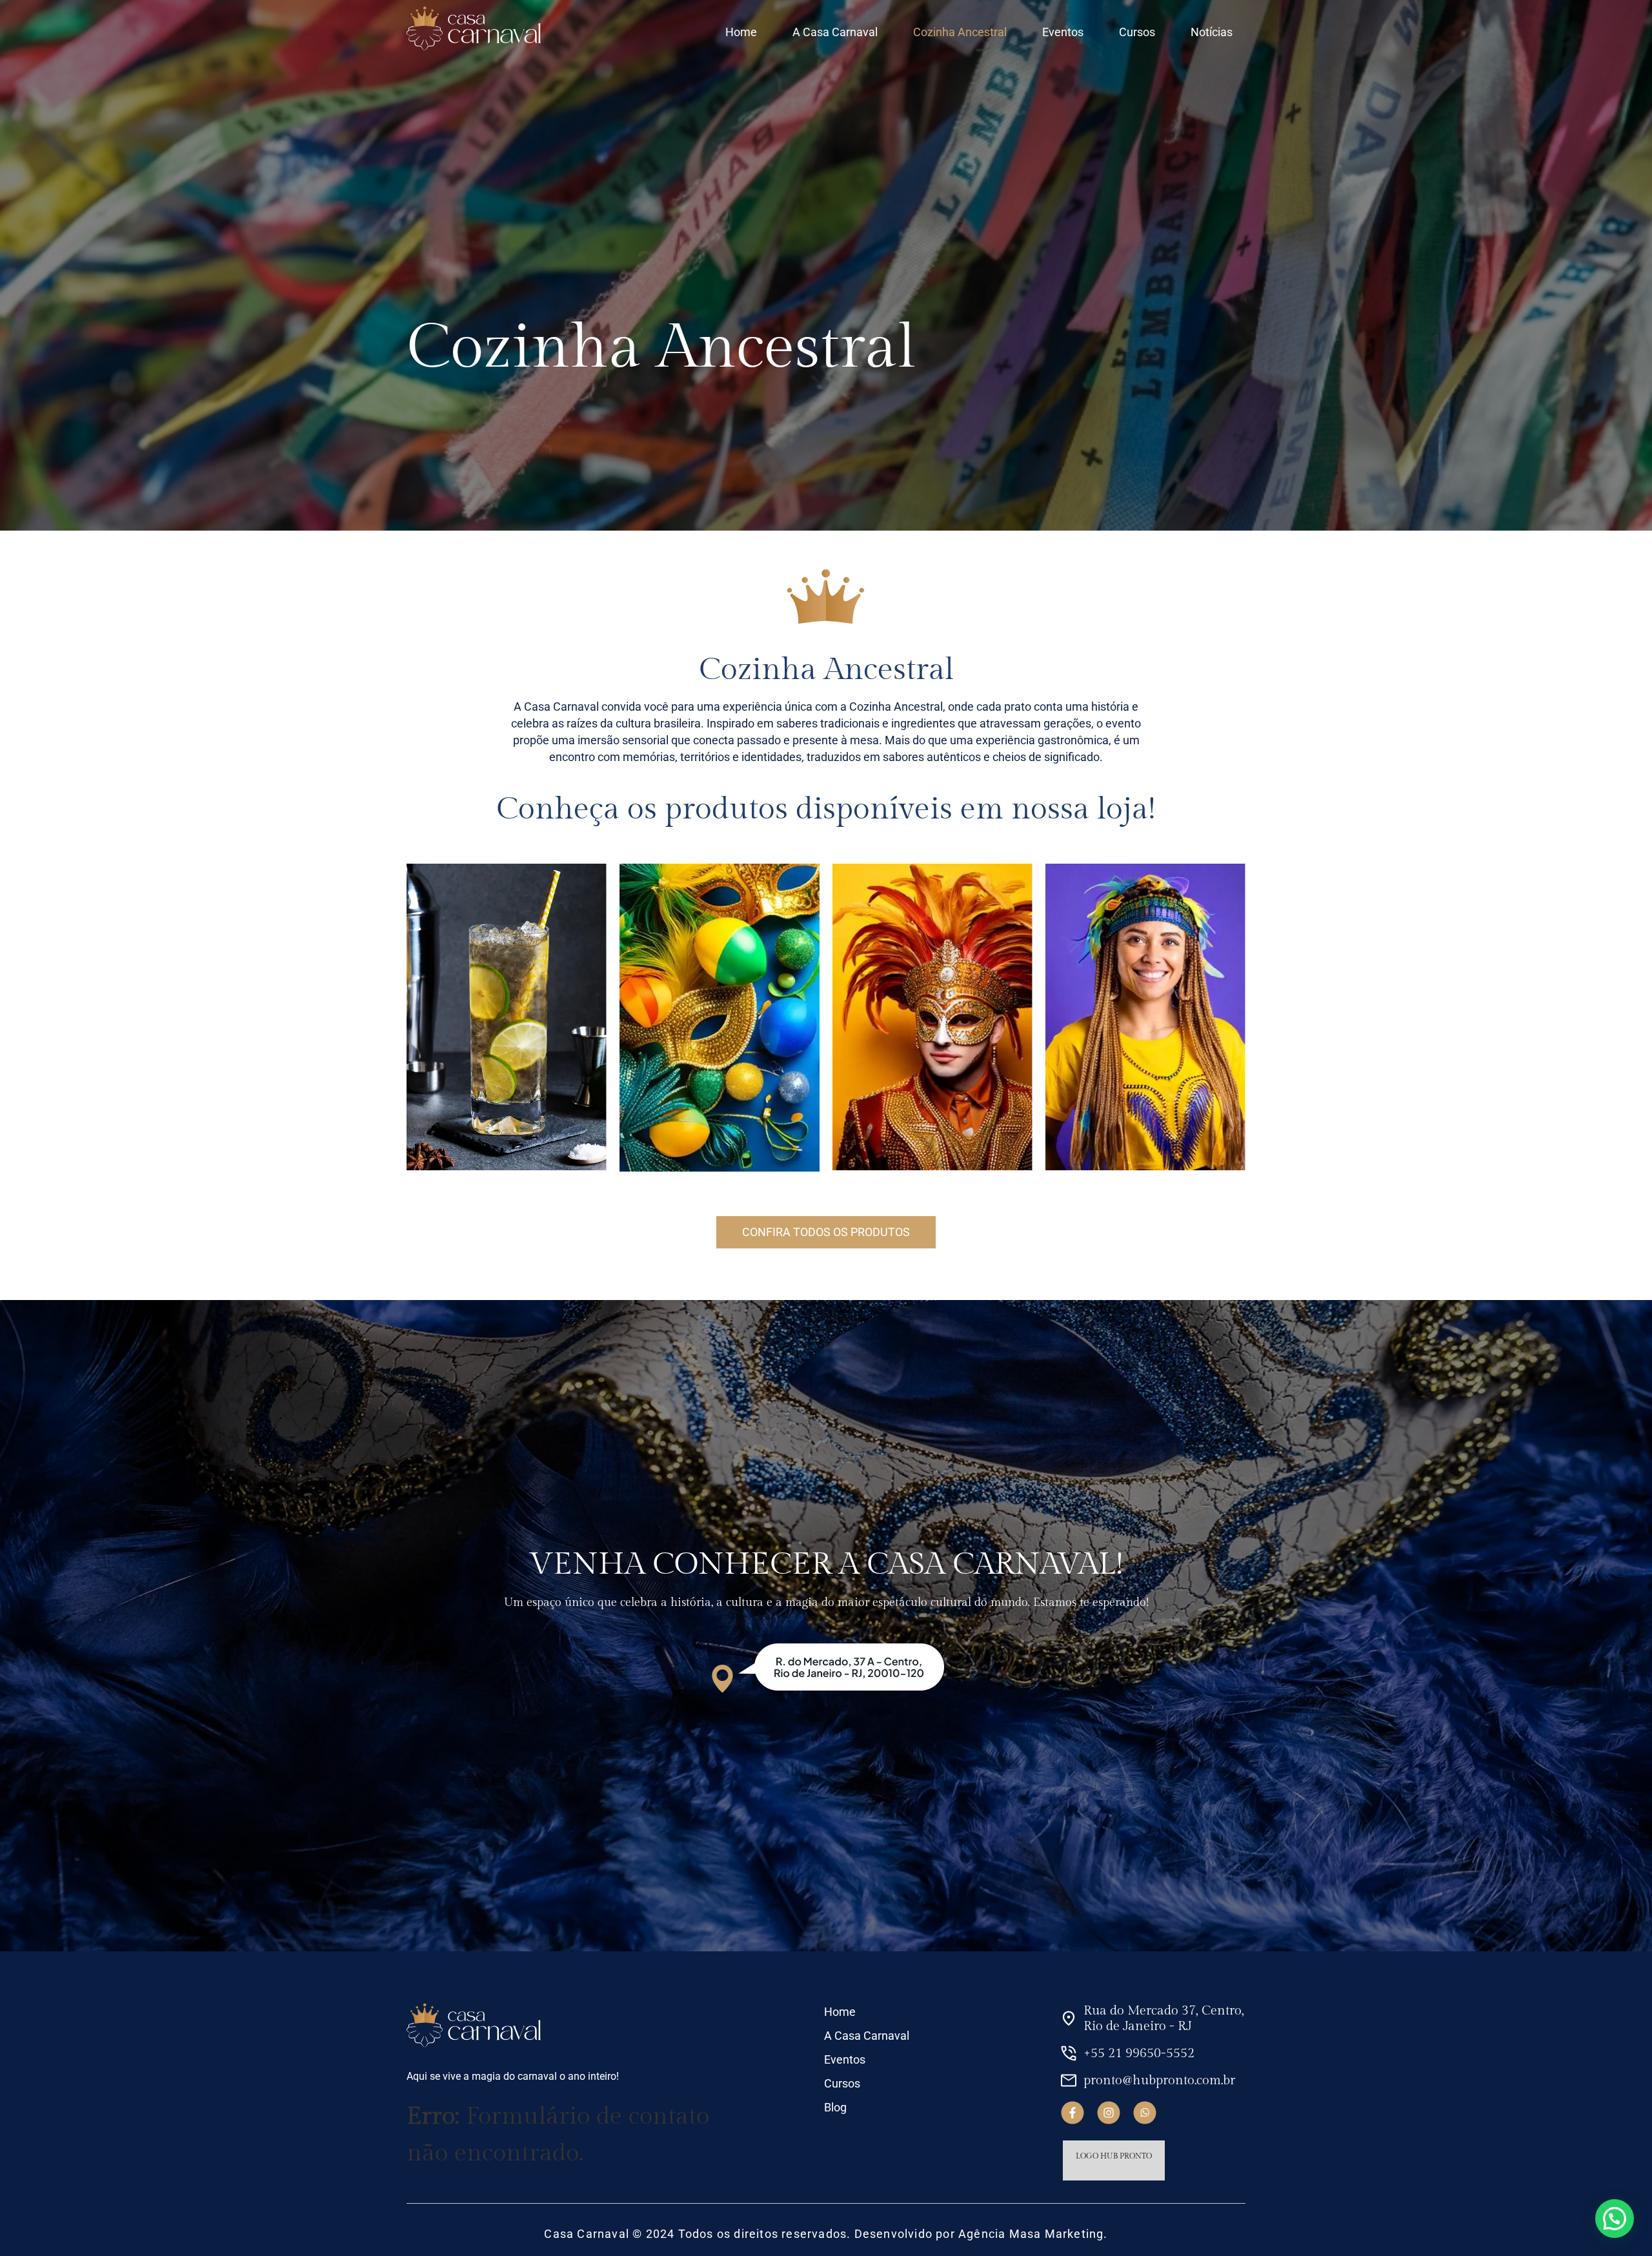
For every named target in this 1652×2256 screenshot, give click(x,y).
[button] (1615, 2219)
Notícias (1212, 32)
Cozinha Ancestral (960, 32)
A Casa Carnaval (835, 32)
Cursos (1137, 32)
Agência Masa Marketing (1031, 2234)
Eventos (1063, 32)
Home (741, 32)
